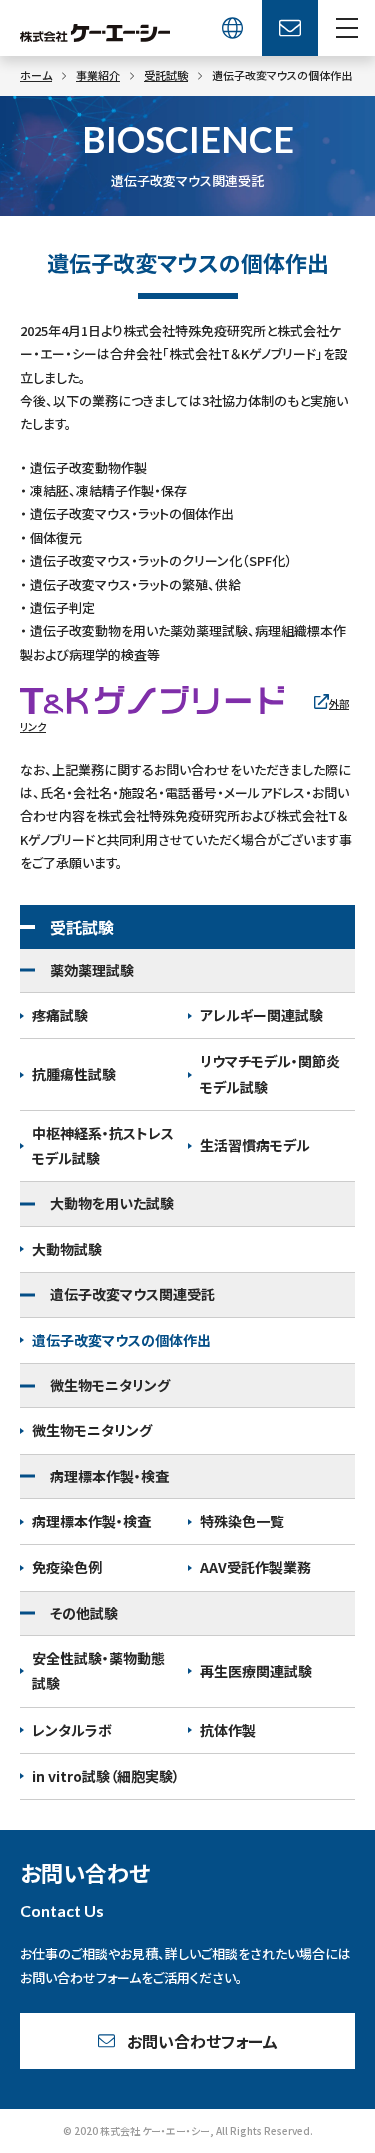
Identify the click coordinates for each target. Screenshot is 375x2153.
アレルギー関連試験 (261, 1015)
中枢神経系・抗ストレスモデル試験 (103, 1145)
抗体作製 (228, 1730)
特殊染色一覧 (242, 1521)
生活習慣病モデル (255, 1145)
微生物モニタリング (92, 1430)
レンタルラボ (72, 1730)
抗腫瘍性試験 (74, 1074)
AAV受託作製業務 (255, 1567)
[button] (347, 28)
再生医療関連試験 (256, 1671)
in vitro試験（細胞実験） (106, 1776)
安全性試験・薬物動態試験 (98, 1670)
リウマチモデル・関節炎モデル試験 (270, 1073)
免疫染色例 (67, 1567)
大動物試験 (67, 1249)
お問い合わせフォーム (202, 2041)
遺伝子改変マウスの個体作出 (121, 1340)
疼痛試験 (60, 1015)
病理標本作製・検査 (91, 1521)
